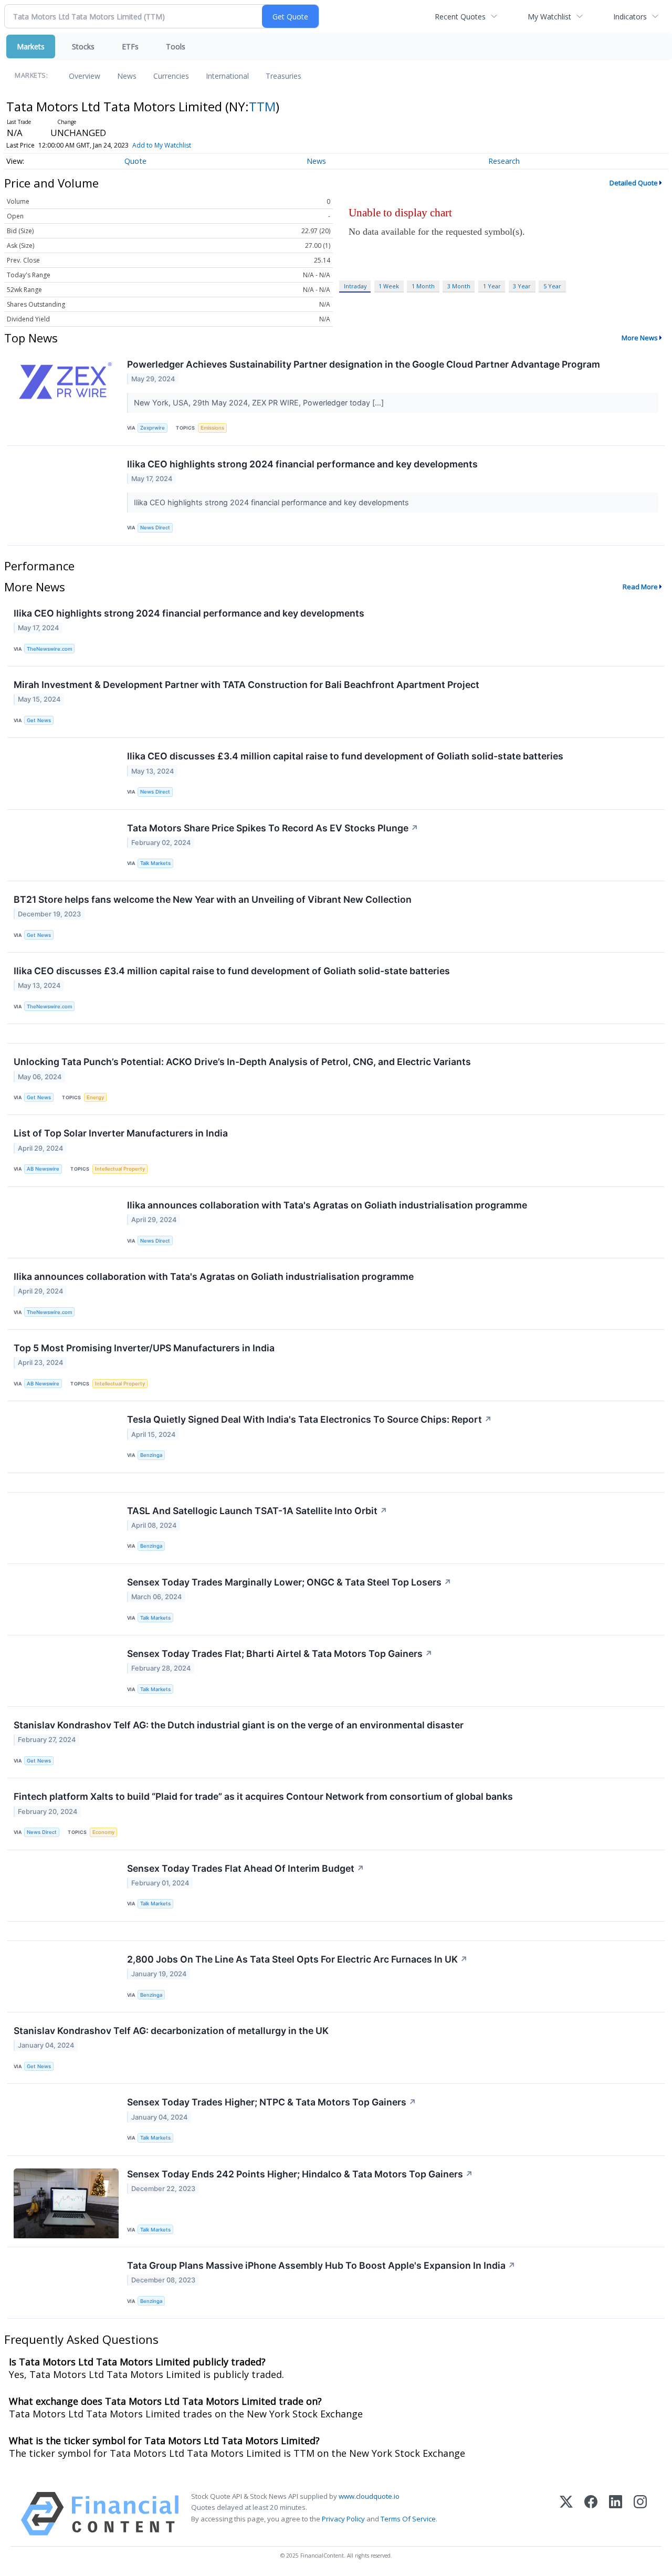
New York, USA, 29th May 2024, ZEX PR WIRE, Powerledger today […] (260, 403)
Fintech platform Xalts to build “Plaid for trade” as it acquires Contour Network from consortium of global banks (263, 1796)
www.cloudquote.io (369, 2496)
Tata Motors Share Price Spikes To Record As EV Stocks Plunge (273, 828)
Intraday (355, 286)
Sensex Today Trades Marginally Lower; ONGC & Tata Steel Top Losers (289, 1582)
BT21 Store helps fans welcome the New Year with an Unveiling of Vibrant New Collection (213, 899)
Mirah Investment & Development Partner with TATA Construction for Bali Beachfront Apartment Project (246, 685)
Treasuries (283, 76)
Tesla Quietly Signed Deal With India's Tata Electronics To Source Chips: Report (309, 1419)
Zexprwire (153, 428)
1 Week (389, 286)
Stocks (83, 46)
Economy (103, 1832)
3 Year (522, 286)
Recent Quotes (460, 17)
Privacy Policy (343, 2519)
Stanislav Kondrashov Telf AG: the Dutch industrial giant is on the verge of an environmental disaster (239, 1725)
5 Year (552, 286)
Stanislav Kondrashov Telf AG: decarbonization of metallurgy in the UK (171, 2031)
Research (504, 161)
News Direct (155, 528)
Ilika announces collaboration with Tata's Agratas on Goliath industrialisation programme (327, 1205)
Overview (85, 76)
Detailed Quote (634, 183)
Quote (135, 161)
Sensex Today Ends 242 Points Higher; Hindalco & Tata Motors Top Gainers (300, 2174)
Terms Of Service (408, 2519)
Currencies (171, 76)
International (227, 76)
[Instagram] (640, 2514)
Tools (176, 46)
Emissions (212, 428)
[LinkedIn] (616, 2514)
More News (640, 338)
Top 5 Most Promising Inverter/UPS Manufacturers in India (144, 1348)
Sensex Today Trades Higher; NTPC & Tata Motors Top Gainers (272, 2102)
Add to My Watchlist (162, 145)
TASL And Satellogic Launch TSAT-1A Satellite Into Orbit (257, 1511)
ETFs (130, 46)
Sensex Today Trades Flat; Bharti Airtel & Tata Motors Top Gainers (280, 1654)
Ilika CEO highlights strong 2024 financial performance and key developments (302, 464)
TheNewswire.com (49, 649)
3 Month (459, 286)
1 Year (492, 286)
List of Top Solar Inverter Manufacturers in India (121, 1133)
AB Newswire (43, 1169)
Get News (39, 720)
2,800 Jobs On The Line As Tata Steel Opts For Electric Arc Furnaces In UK (297, 1959)
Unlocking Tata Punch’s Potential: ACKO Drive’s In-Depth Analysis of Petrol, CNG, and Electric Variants (242, 1062)
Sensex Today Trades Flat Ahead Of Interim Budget (246, 1868)
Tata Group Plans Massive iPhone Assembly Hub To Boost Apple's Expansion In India (321, 2265)
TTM (262, 106)
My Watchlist (549, 17)
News (127, 76)
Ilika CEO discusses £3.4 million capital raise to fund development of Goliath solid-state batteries (345, 756)
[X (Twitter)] (566, 2514)
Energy (95, 1097)
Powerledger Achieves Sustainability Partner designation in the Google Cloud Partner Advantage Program (364, 364)
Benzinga (151, 1455)
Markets (31, 46)
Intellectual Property (120, 1169)
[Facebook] (591, 2514)
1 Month (423, 286)
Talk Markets (155, 863)
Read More (640, 587)
